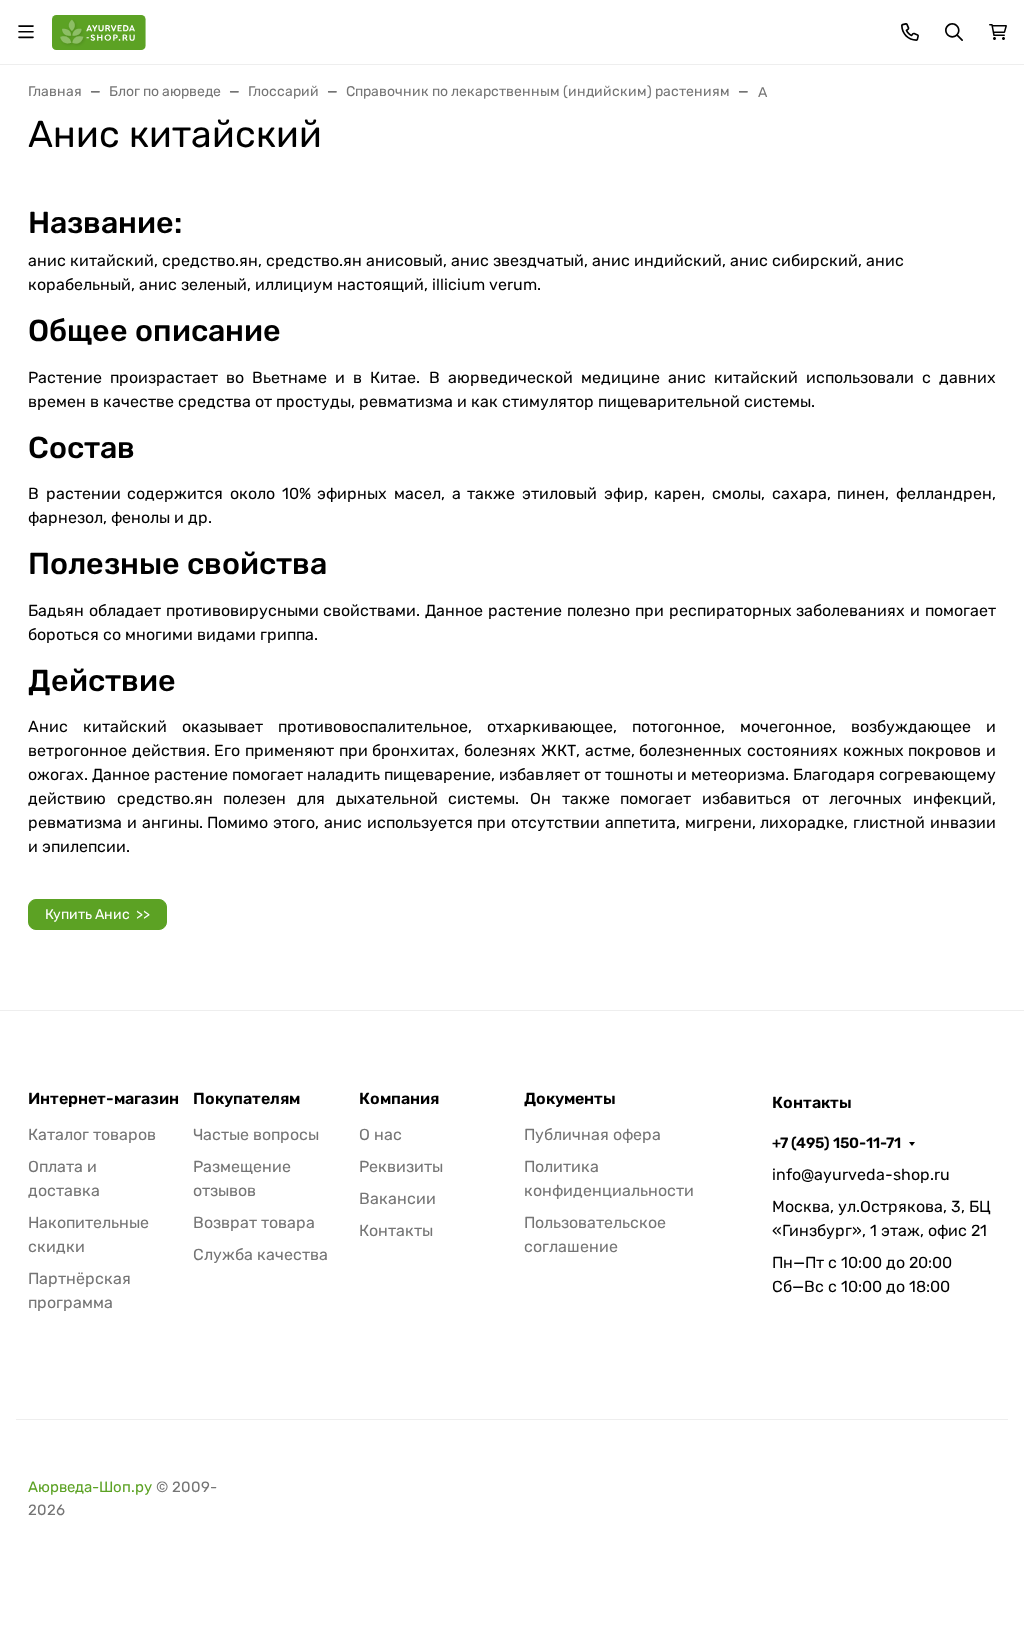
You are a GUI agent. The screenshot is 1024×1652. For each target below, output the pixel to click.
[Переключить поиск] (954, 32)
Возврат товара (254, 1222)
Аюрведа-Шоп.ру (90, 1487)
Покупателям (246, 1099)
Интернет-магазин (103, 1099)
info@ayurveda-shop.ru (861, 1174)
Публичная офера (592, 1134)
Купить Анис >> (97, 914)
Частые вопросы (256, 1134)
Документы (570, 1099)
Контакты (396, 1230)
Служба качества (260, 1254)
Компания (399, 1099)
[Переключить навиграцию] (26, 32)
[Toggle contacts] (910, 32)
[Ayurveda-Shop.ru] (99, 30)
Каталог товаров (92, 1134)
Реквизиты (401, 1166)
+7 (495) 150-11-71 (836, 1143)
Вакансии (397, 1198)
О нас (380, 1134)
